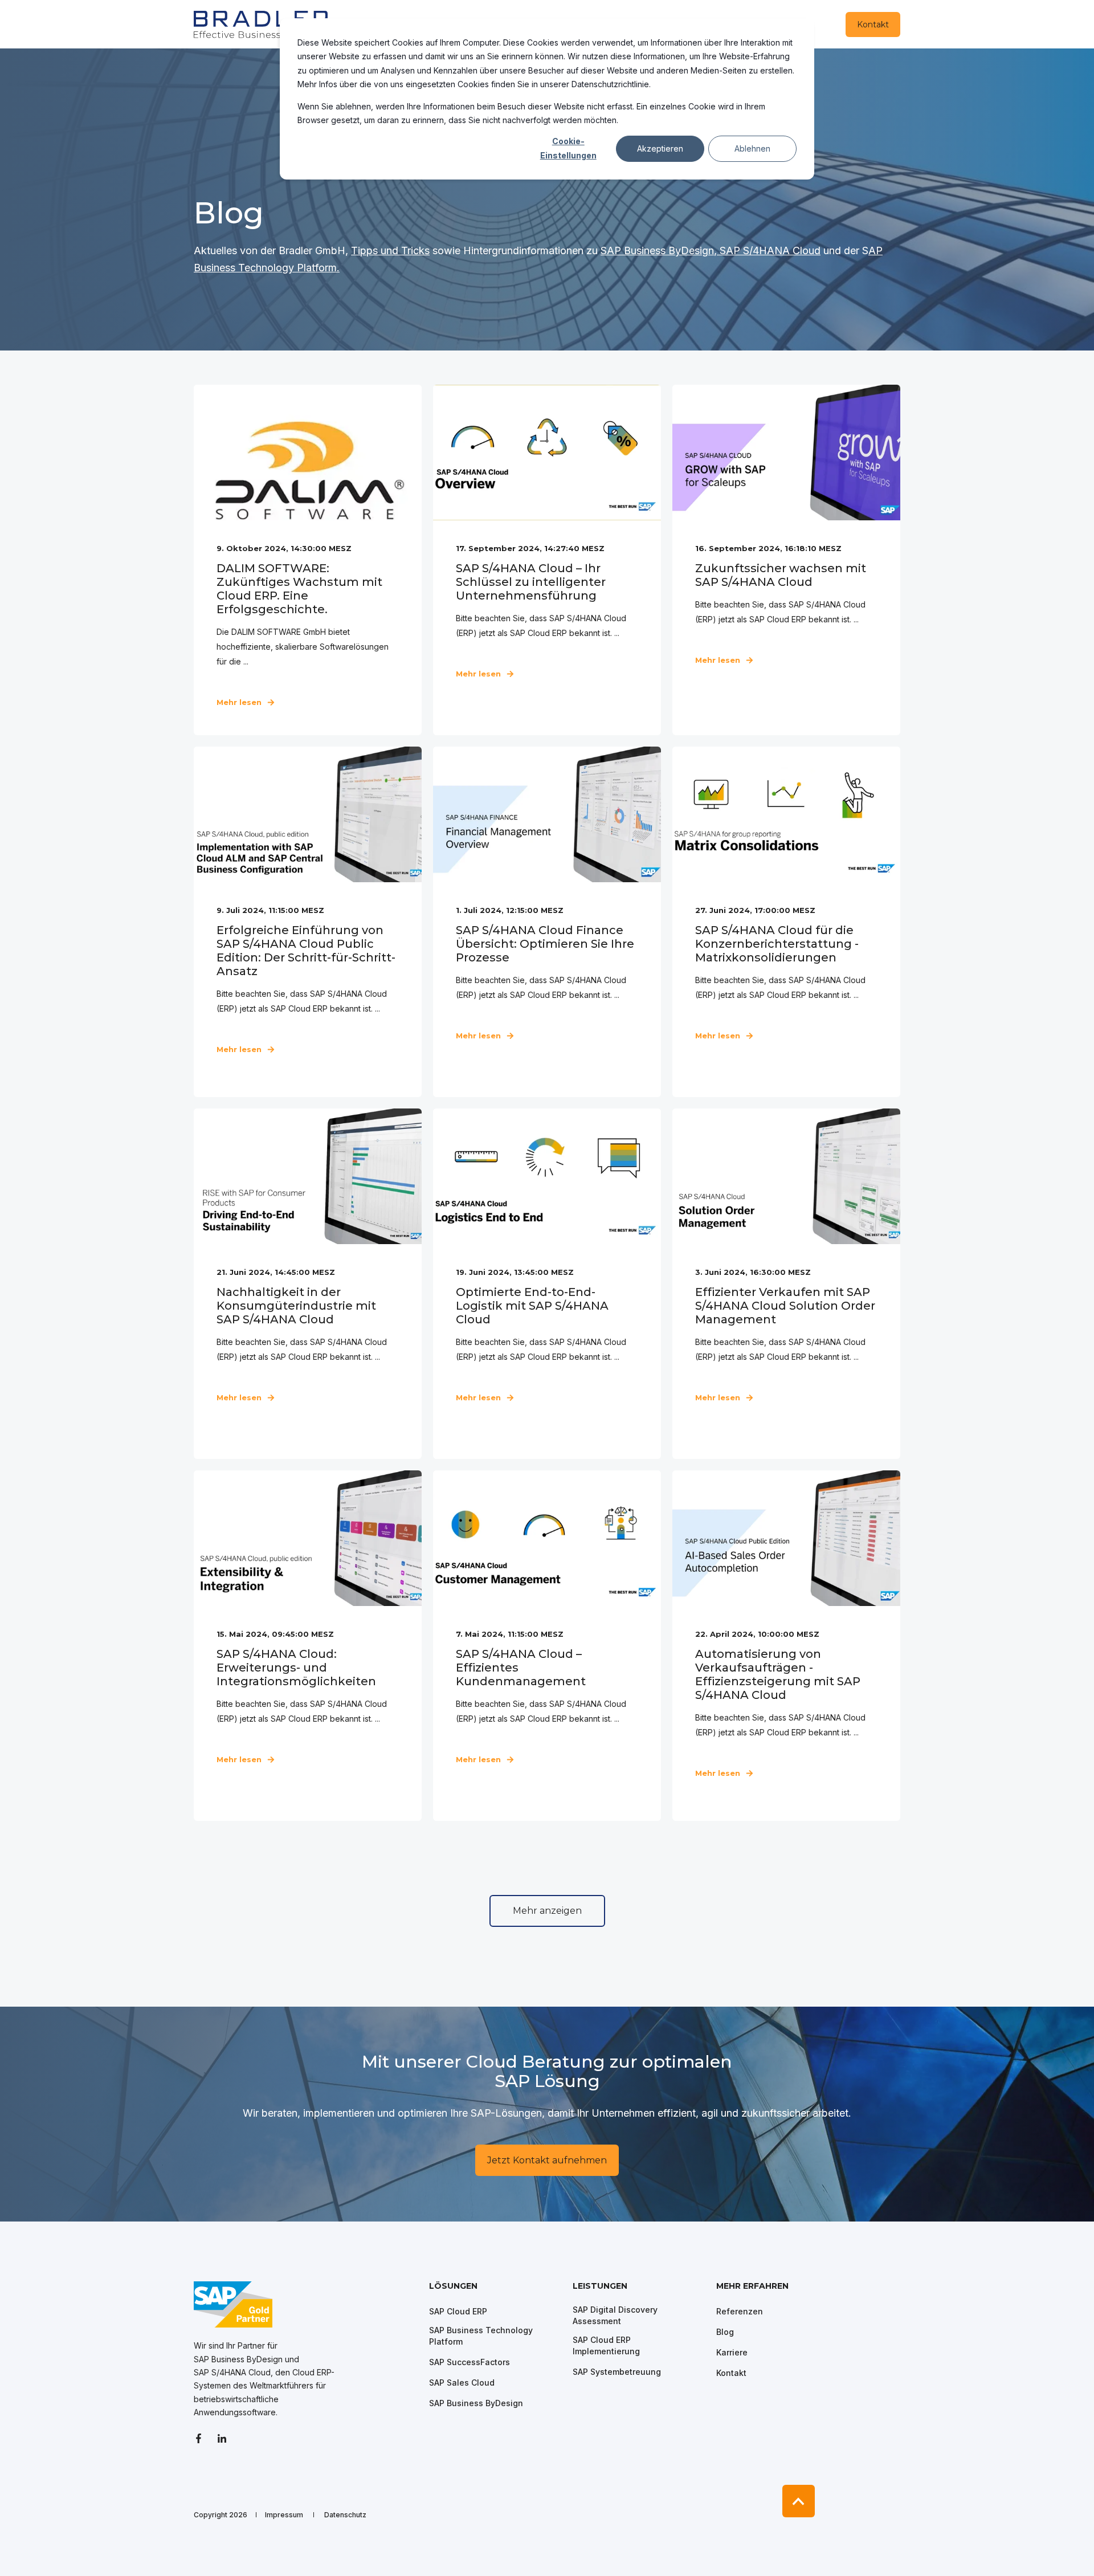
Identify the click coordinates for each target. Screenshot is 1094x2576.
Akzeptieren (660, 148)
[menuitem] (493, 2292)
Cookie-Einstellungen (568, 148)
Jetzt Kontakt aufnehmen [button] (547, 2160)
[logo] (233, 2304)
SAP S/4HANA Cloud (770, 250)
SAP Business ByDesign (657, 250)
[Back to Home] (262, 24)
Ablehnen (752, 148)
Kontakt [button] (873, 25)
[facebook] (202, 2438)
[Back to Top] (799, 2501)
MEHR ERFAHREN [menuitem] (752, 2286)
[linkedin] (222, 2438)
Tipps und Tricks (390, 250)
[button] (547, 1911)
